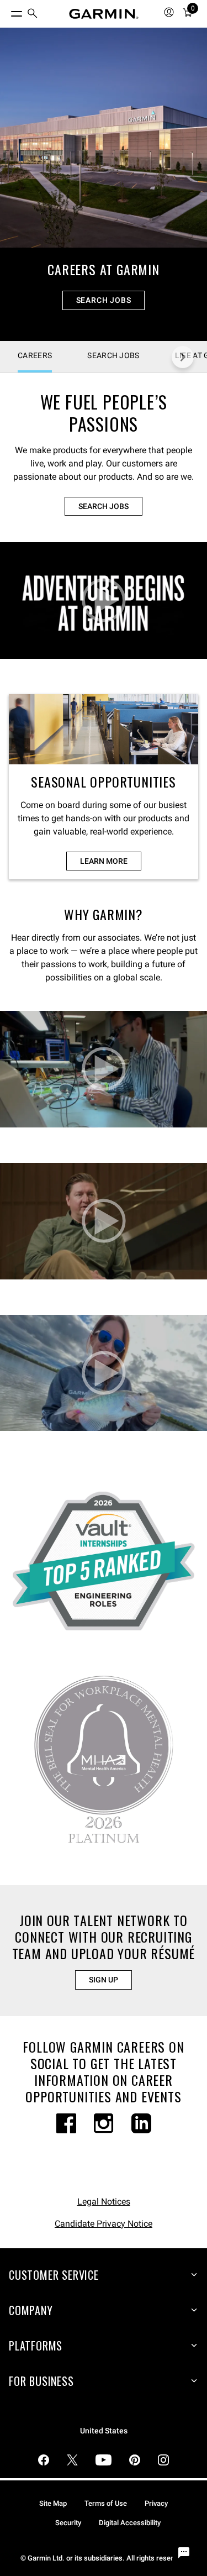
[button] (104, 600)
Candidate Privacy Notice (104, 2224)
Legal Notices (104, 2202)
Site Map (53, 2503)
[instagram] (104, 2123)
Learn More (104, 861)
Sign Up (104, 1980)
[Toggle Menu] (7, 11)
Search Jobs (104, 300)
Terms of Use (106, 2503)
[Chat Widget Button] (184, 2553)
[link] (104, 184)
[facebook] (66, 2123)
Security (68, 2523)
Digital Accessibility (130, 2523)
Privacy (156, 2503)
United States (104, 2431)
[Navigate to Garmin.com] (104, 14)
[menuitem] (33, 14)
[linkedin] (141, 2123)
